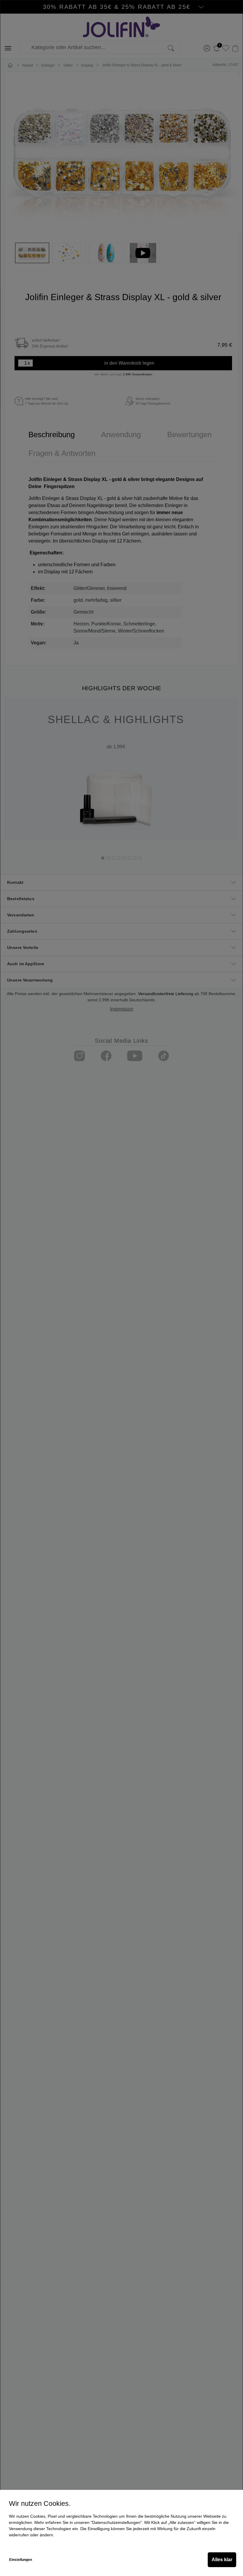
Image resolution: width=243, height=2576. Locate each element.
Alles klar (222, 2560)
